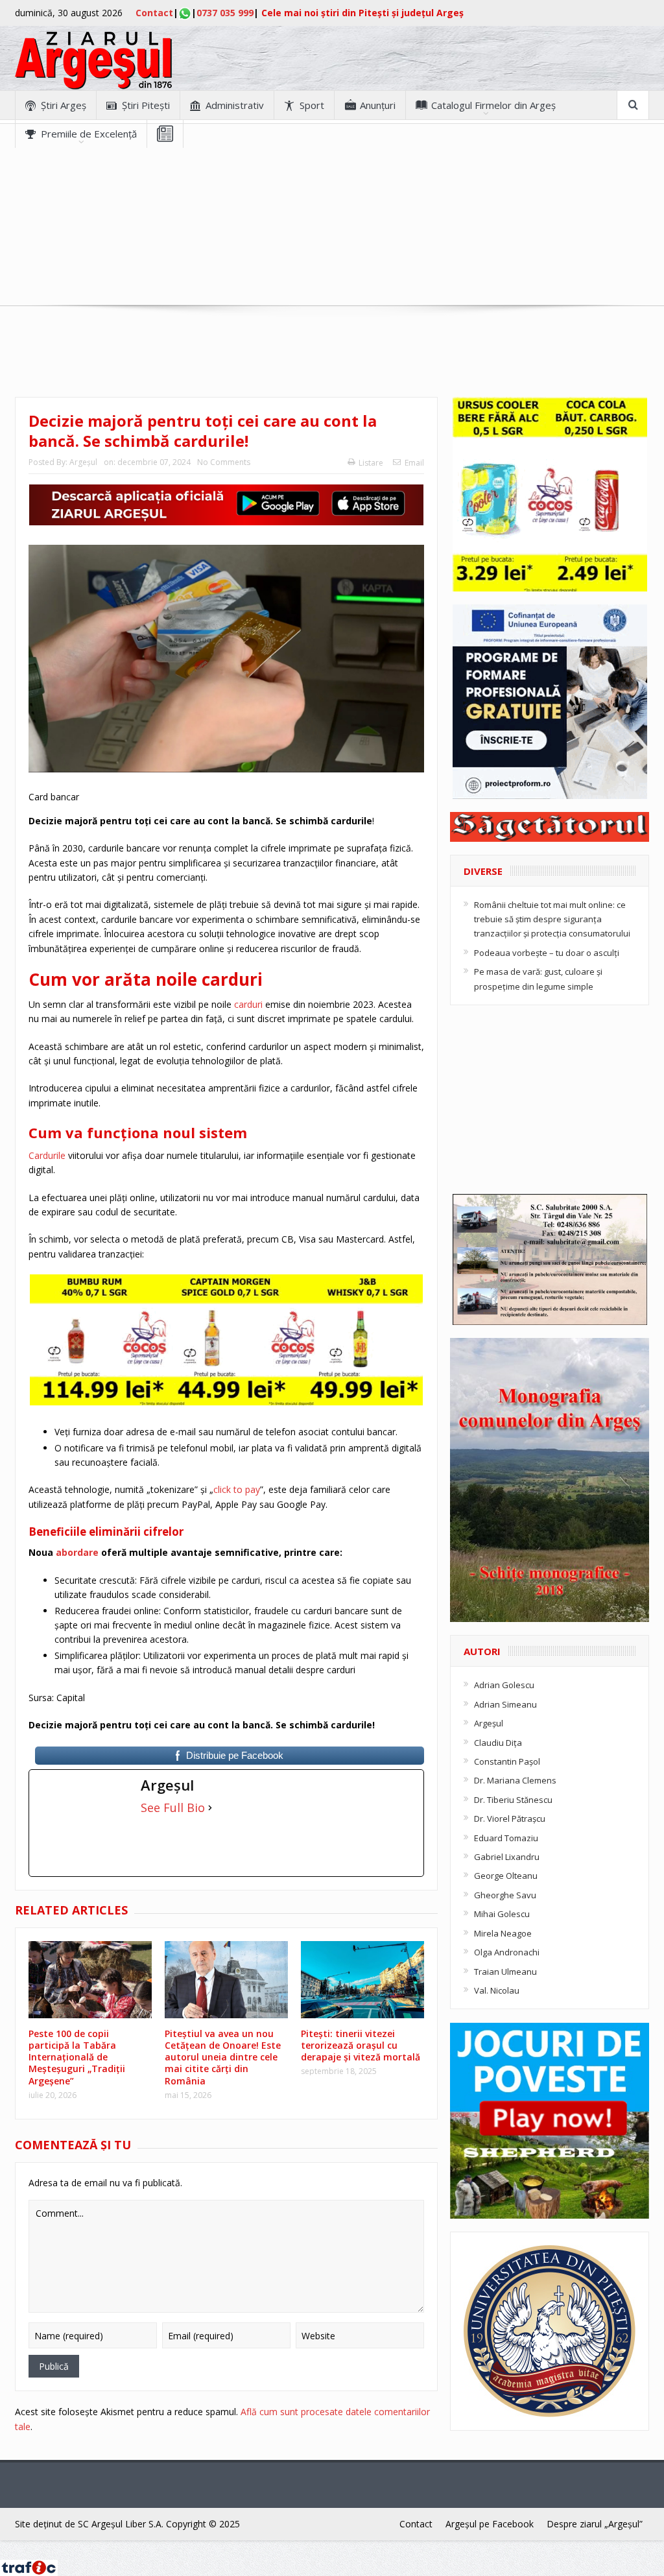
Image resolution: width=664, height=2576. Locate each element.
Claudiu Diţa (498, 1743)
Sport (312, 105)
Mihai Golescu (502, 1914)
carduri (248, 1004)
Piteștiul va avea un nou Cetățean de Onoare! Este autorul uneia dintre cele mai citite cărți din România (223, 2057)
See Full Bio (173, 1807)
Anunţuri (378, 105)
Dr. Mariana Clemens (515, 1780)
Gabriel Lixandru (507, 1857)
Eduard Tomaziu (506, 1838)
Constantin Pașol (507, 1761)
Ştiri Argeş (64, 105)
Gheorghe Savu (505, 1895)
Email (414, 463)
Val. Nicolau (497, 1990)
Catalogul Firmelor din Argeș (493, 105)
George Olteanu (506, 1876)
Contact (154, 13)
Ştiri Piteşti (146, 105)
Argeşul (83, 462)
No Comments (224, 462)
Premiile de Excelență (89, 134)
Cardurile (47, 1155)
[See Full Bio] (210, 1807)
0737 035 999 (225, 13)
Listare (371, 463)
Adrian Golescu (504, 1685)
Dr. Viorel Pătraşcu (510, 1819)
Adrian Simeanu (505, 1704)
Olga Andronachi (507, 1952)
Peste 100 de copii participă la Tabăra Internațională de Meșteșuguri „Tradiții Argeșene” (77, 2057)
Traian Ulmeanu (505, 1972)
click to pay (237, 1489)
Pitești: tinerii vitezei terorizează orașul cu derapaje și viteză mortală (361, 2045)
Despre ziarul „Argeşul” (595, 2524)
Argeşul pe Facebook (490, 2524)
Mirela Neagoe (503, 1933)
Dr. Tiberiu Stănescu (513, 1800)
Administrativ (235, 105)
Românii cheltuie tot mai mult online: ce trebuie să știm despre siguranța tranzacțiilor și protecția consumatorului (552, 919)
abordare (77, 1552)
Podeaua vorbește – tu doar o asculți (547, 953)
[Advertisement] (332, 239)
